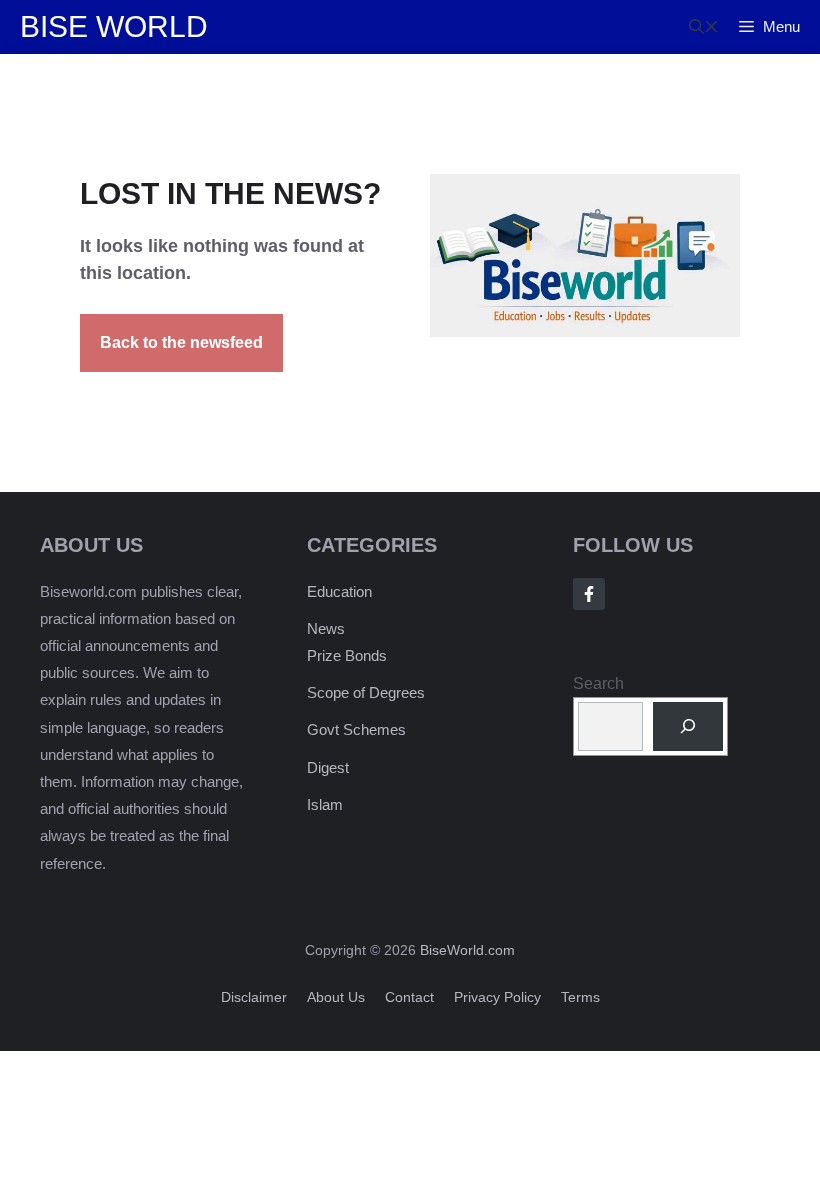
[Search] (688, 726)
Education (339, 591)
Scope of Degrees (366, 692)
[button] (704, 27)
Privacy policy (497, 997)
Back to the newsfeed (181, 342)
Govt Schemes (356, 729)
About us (336, 997)
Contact (409, 997)
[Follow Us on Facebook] (589, 594)
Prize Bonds (347, 655)
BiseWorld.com (467, 950)
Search (598, 683)
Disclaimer (254, 997)
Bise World (114, 26)
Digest (328, 767)
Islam (325, 804)
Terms (580, 997)
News (326, 628)
